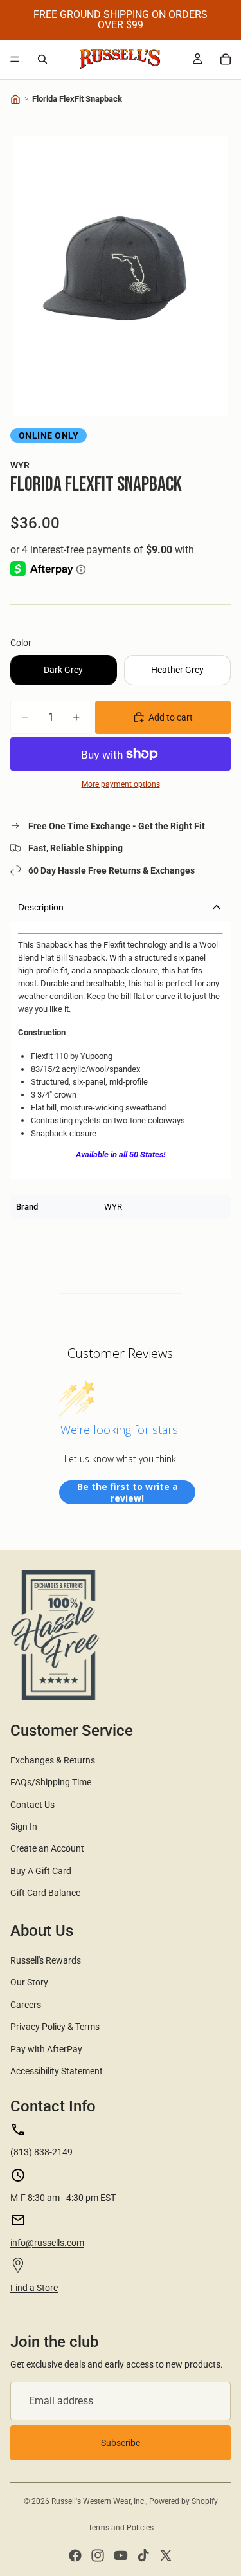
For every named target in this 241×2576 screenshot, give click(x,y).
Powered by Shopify (183, 2501)
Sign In (24, 1826)
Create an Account (47, 1848)
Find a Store (34, 2288)
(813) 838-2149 (41, 2152)
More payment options (121, 784)
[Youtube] (121, 2555)
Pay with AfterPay (46, 2049)
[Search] (42, 59)
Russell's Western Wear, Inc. (99, 2501)
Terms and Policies (121, 2528)
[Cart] (226, 59)
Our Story (29, 1982)
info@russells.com (47, 2243)
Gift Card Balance (45, 1893)
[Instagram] (98, 2555)
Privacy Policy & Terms (55, 2027)
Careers (26, 2005)
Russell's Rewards (46, 1960)
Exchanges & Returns (53, 1760)
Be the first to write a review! (128, 1492)
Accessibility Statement (57, 2071)
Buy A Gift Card (41, 1871)
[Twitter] (166, 2555)
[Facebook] (75, 2555)
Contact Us (32, 1805)
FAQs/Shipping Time (51, 1782)
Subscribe (121, 2443)
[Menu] (15, 59)
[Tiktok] (143, 2555)
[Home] (15, 99)
